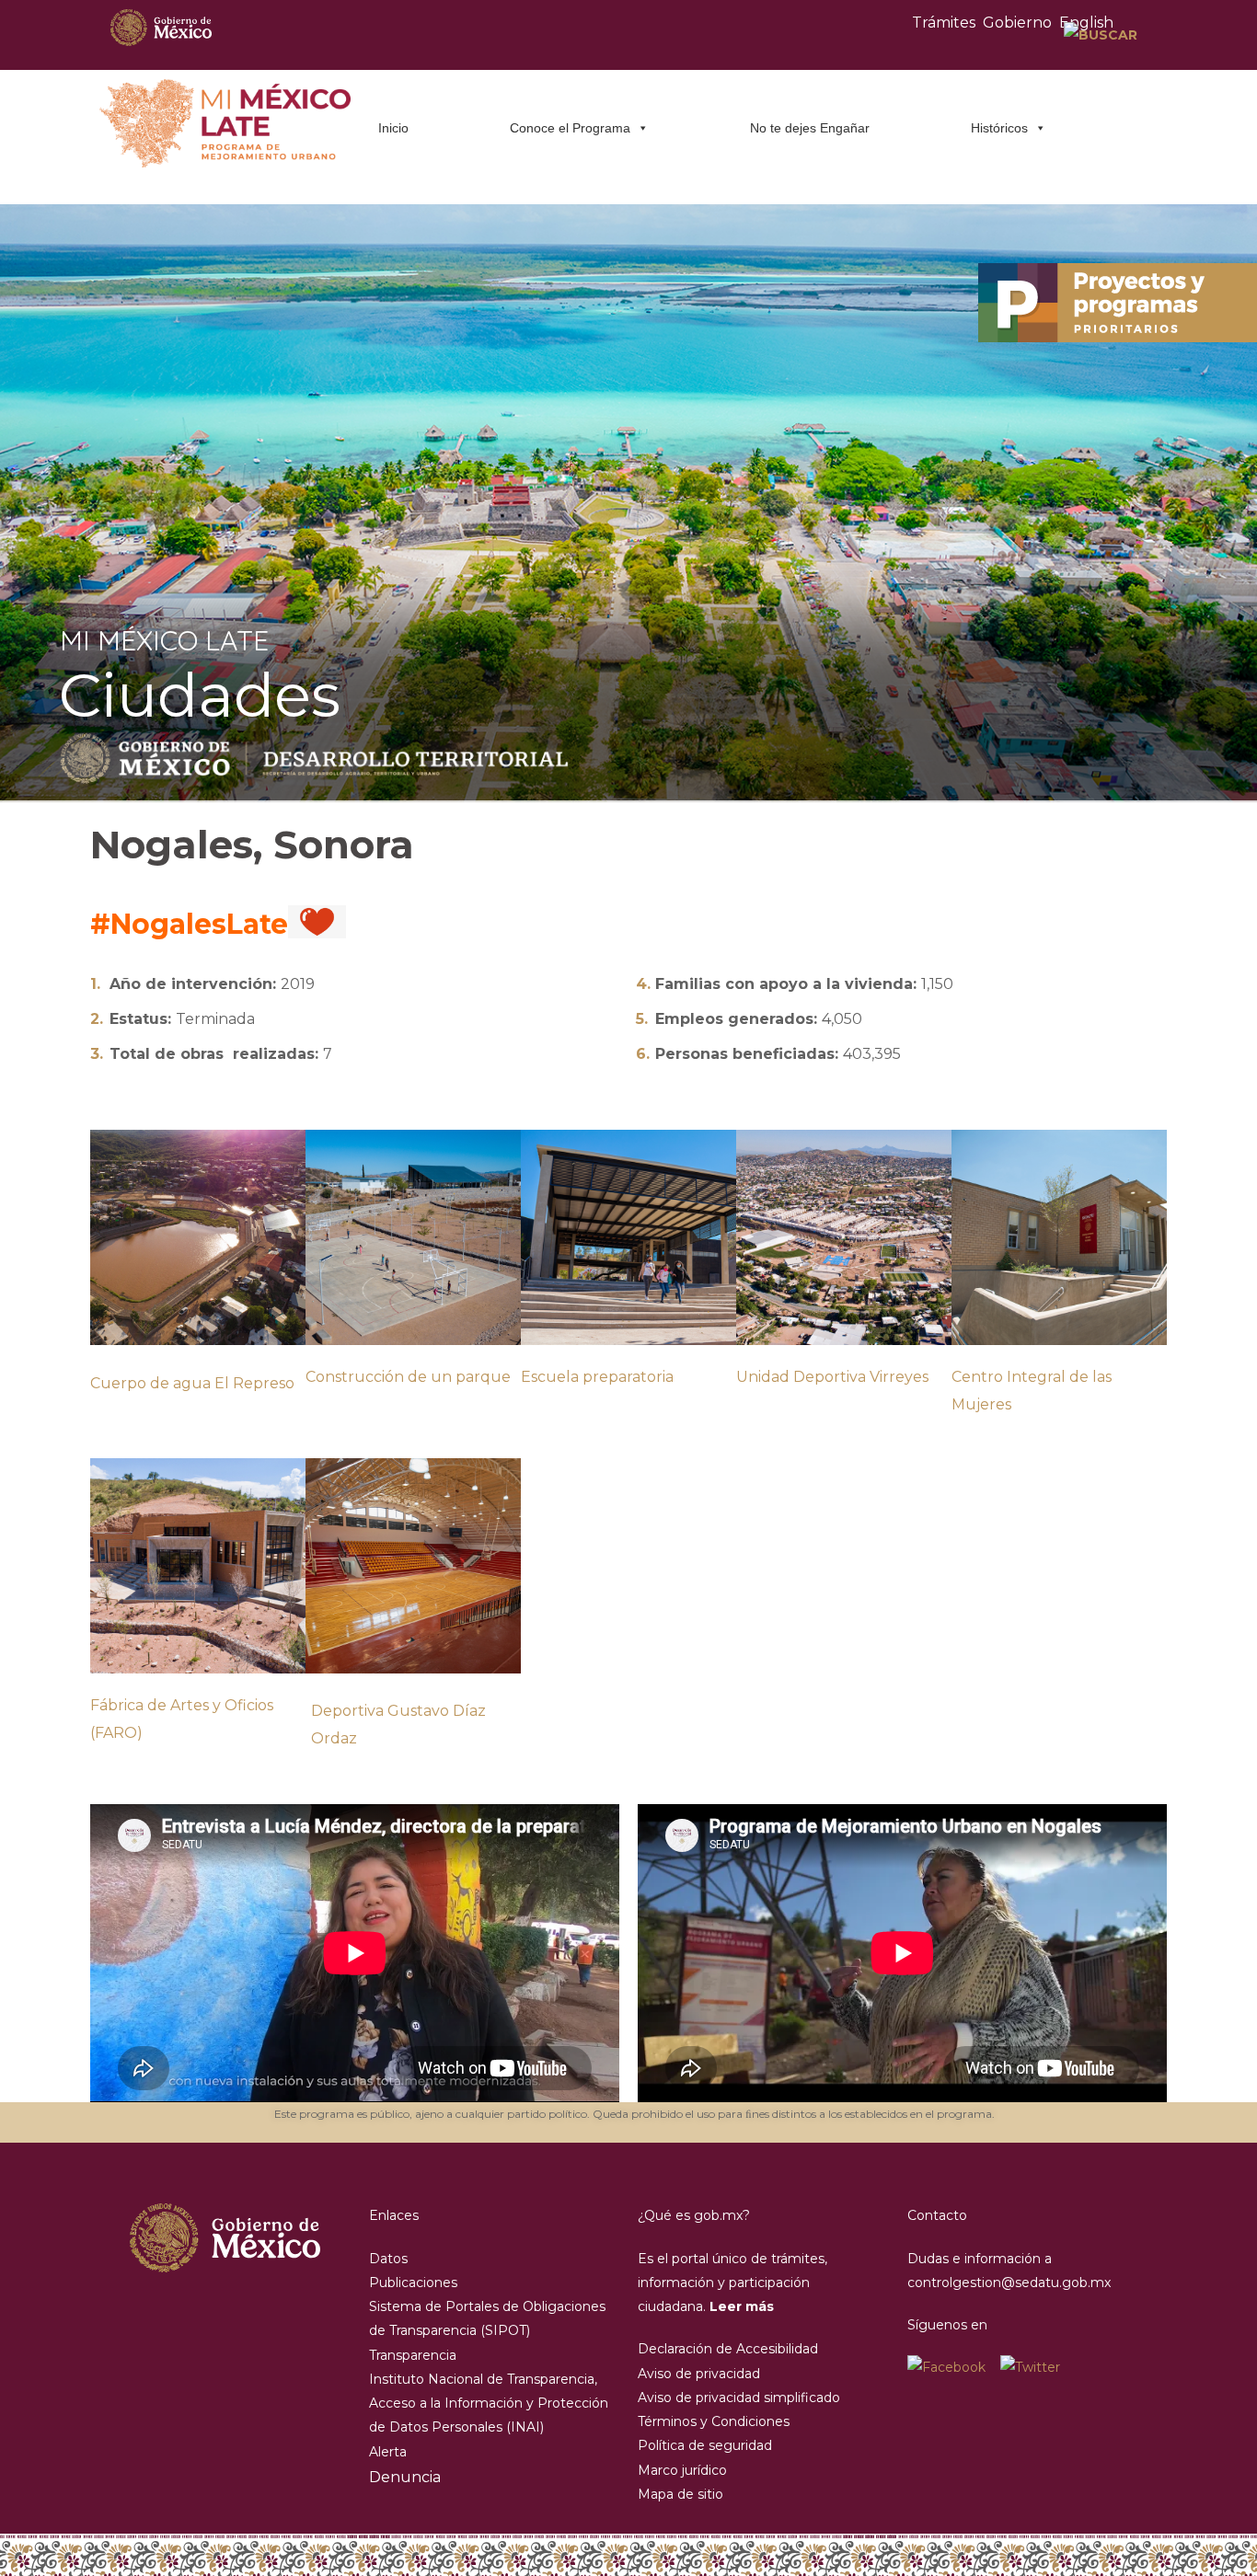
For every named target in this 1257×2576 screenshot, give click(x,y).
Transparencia (413, 2355)
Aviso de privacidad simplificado (739, 2398)
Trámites (944, 23)
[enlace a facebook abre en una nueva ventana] (954, 2367)
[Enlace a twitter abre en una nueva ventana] (1030, 2367)
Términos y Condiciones (714, 2421)
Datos (388, 2259)
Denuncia (405, 2477)
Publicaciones (413, 2283)
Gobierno (1017, 23)
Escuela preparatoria (597, 1377)
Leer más (742, 2306)
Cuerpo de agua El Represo (192, 1383)
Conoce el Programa (570, 128)
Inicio (393, 128)
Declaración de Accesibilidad (728, 2349)
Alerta (388, 2452)
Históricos (999, 128)
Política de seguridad (705, 2445)
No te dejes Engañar (810, 128)
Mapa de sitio (680, 2494)
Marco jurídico (682, 2470)
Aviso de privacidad (699, 2374)
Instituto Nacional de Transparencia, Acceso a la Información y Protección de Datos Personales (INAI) (489, 2403)
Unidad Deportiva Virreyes (832, 1377)
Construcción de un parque (408, 1377)
